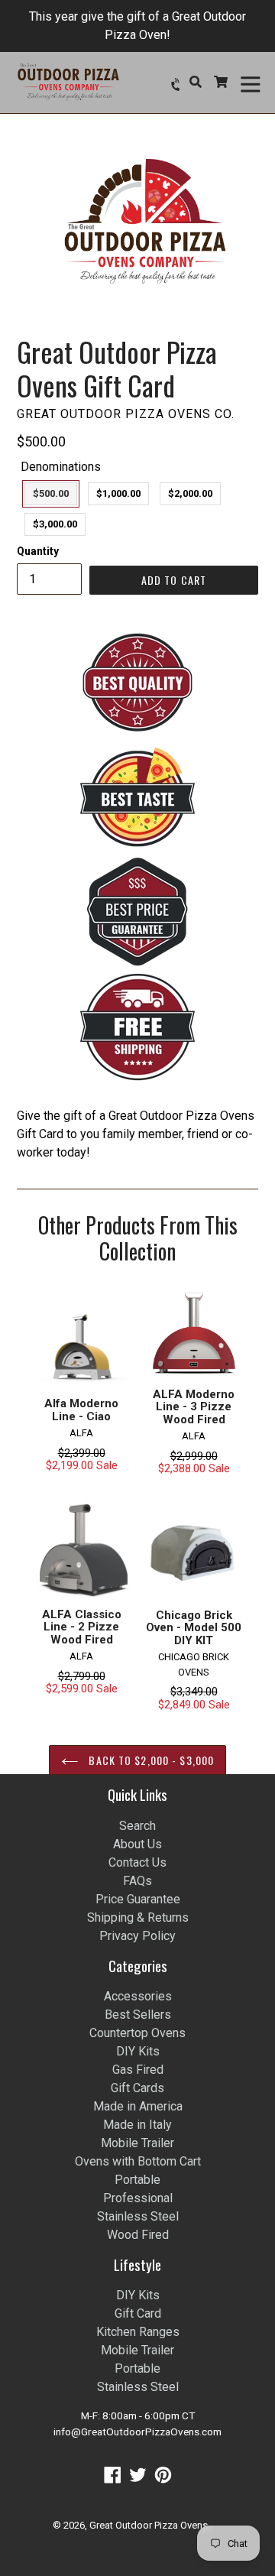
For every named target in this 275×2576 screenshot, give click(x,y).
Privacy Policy (137, 1936)
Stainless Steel (138, 2216)
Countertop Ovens (137, 2033)
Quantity (38, 551)
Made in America (138, 2106)
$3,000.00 (55, 524)
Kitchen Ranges (138, 2332)
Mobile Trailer (137, 2143)
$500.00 (51, 493)
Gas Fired (138, 2070)
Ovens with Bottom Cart (138, 2161)
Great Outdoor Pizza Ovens (149, 2525)
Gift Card (138, 2313)
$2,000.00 (190, 493)
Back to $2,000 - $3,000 (150, 1760)
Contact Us (137, 1862)
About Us (137, 1844)
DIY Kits (138, 2051)
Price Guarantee (138, 1899)
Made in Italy (137, 2125)
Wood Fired (138, 2235)
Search (137, 1826)
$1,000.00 (118, 493)
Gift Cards (137, 2088)
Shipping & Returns (138, 1917)
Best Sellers (138, 2015)
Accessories (138, 1996)
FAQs (137, 1881)
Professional (138, 2198)
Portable (137, 2180)
